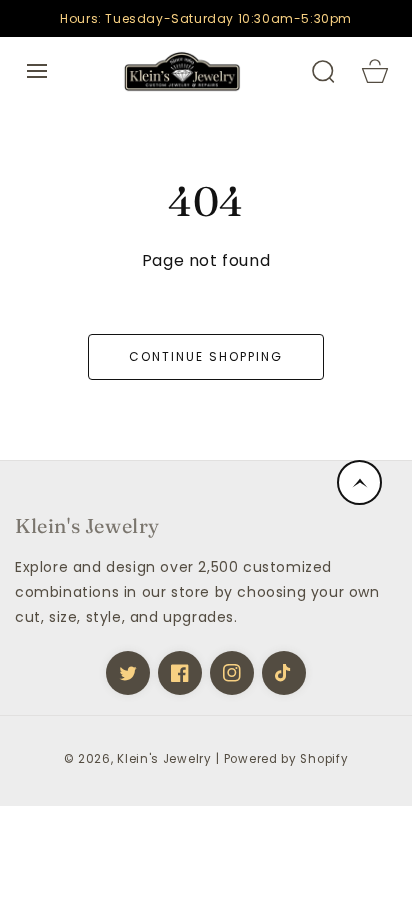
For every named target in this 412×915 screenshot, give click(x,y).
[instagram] (232, 673)
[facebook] (180, 673)
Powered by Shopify (286, 759)
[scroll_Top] (359, 482)
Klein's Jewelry (164, 759)
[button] (37, 71)
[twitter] (128, 673)
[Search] (323, 71)
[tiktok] (284, 673)
